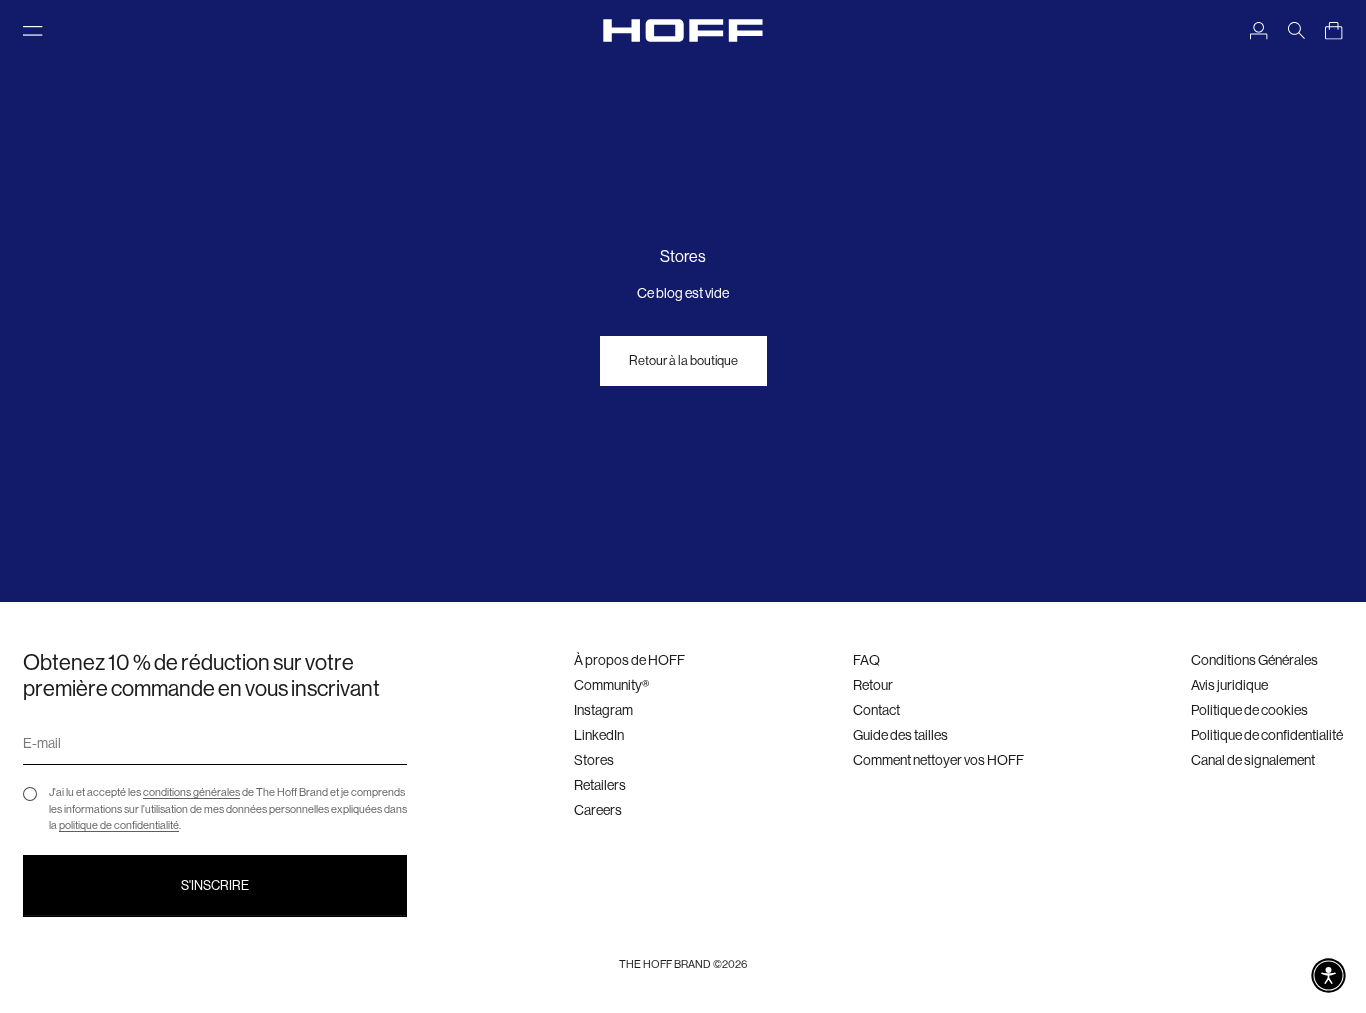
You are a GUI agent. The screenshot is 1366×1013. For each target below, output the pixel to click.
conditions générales (191, 792)
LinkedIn (599, 735)
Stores (594, 760)
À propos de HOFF (629, 660)
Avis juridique (1229, 685)
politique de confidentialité (119, 825)
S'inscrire (215, 885)
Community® (611, 685)
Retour (873, 685)
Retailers (600, 785)
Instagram (603, 710)
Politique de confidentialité (1267, 735)
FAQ (866, 660)
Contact (876, 710)
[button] (1328, 975)
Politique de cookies (1249, 710)
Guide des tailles (900, 735)
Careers (598, 810)
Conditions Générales (1254, 660)
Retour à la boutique (683, 360)
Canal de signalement (1253, 760)
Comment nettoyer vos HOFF (938, 760)
